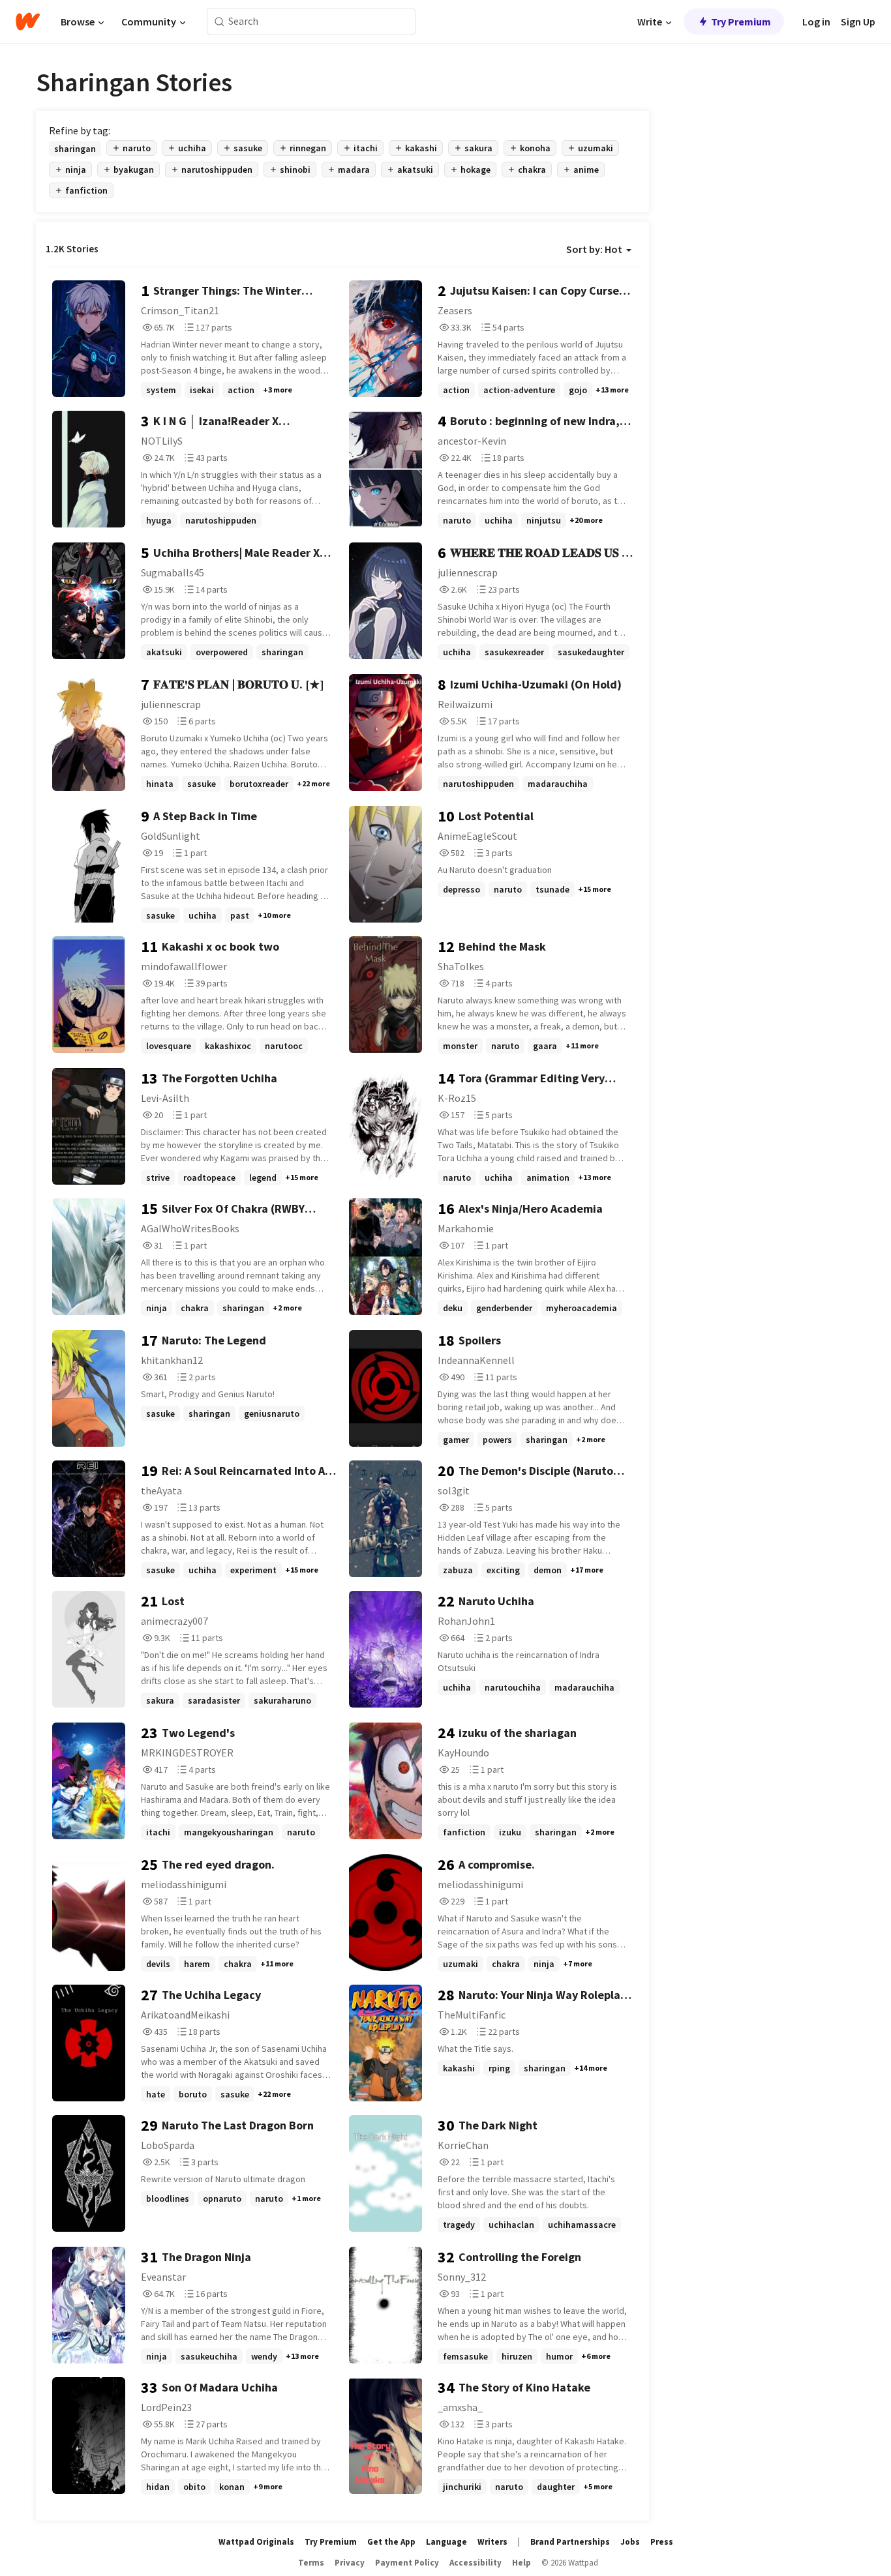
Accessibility (476, 2563)
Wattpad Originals (256, 2542)
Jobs (630, 2542)
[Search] (219, 22)
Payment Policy (407, 2563)
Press (662, 2542)
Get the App (391, 2542)
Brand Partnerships (570, 2542)
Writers (492, 2542)
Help (521, 2563)
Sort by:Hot (594, 249)
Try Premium (741, 22)
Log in (816, 22)
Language (446, 2542)
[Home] (28, 22)
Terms (311, 2563)
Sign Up (858, 22)
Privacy (350, 2563)
